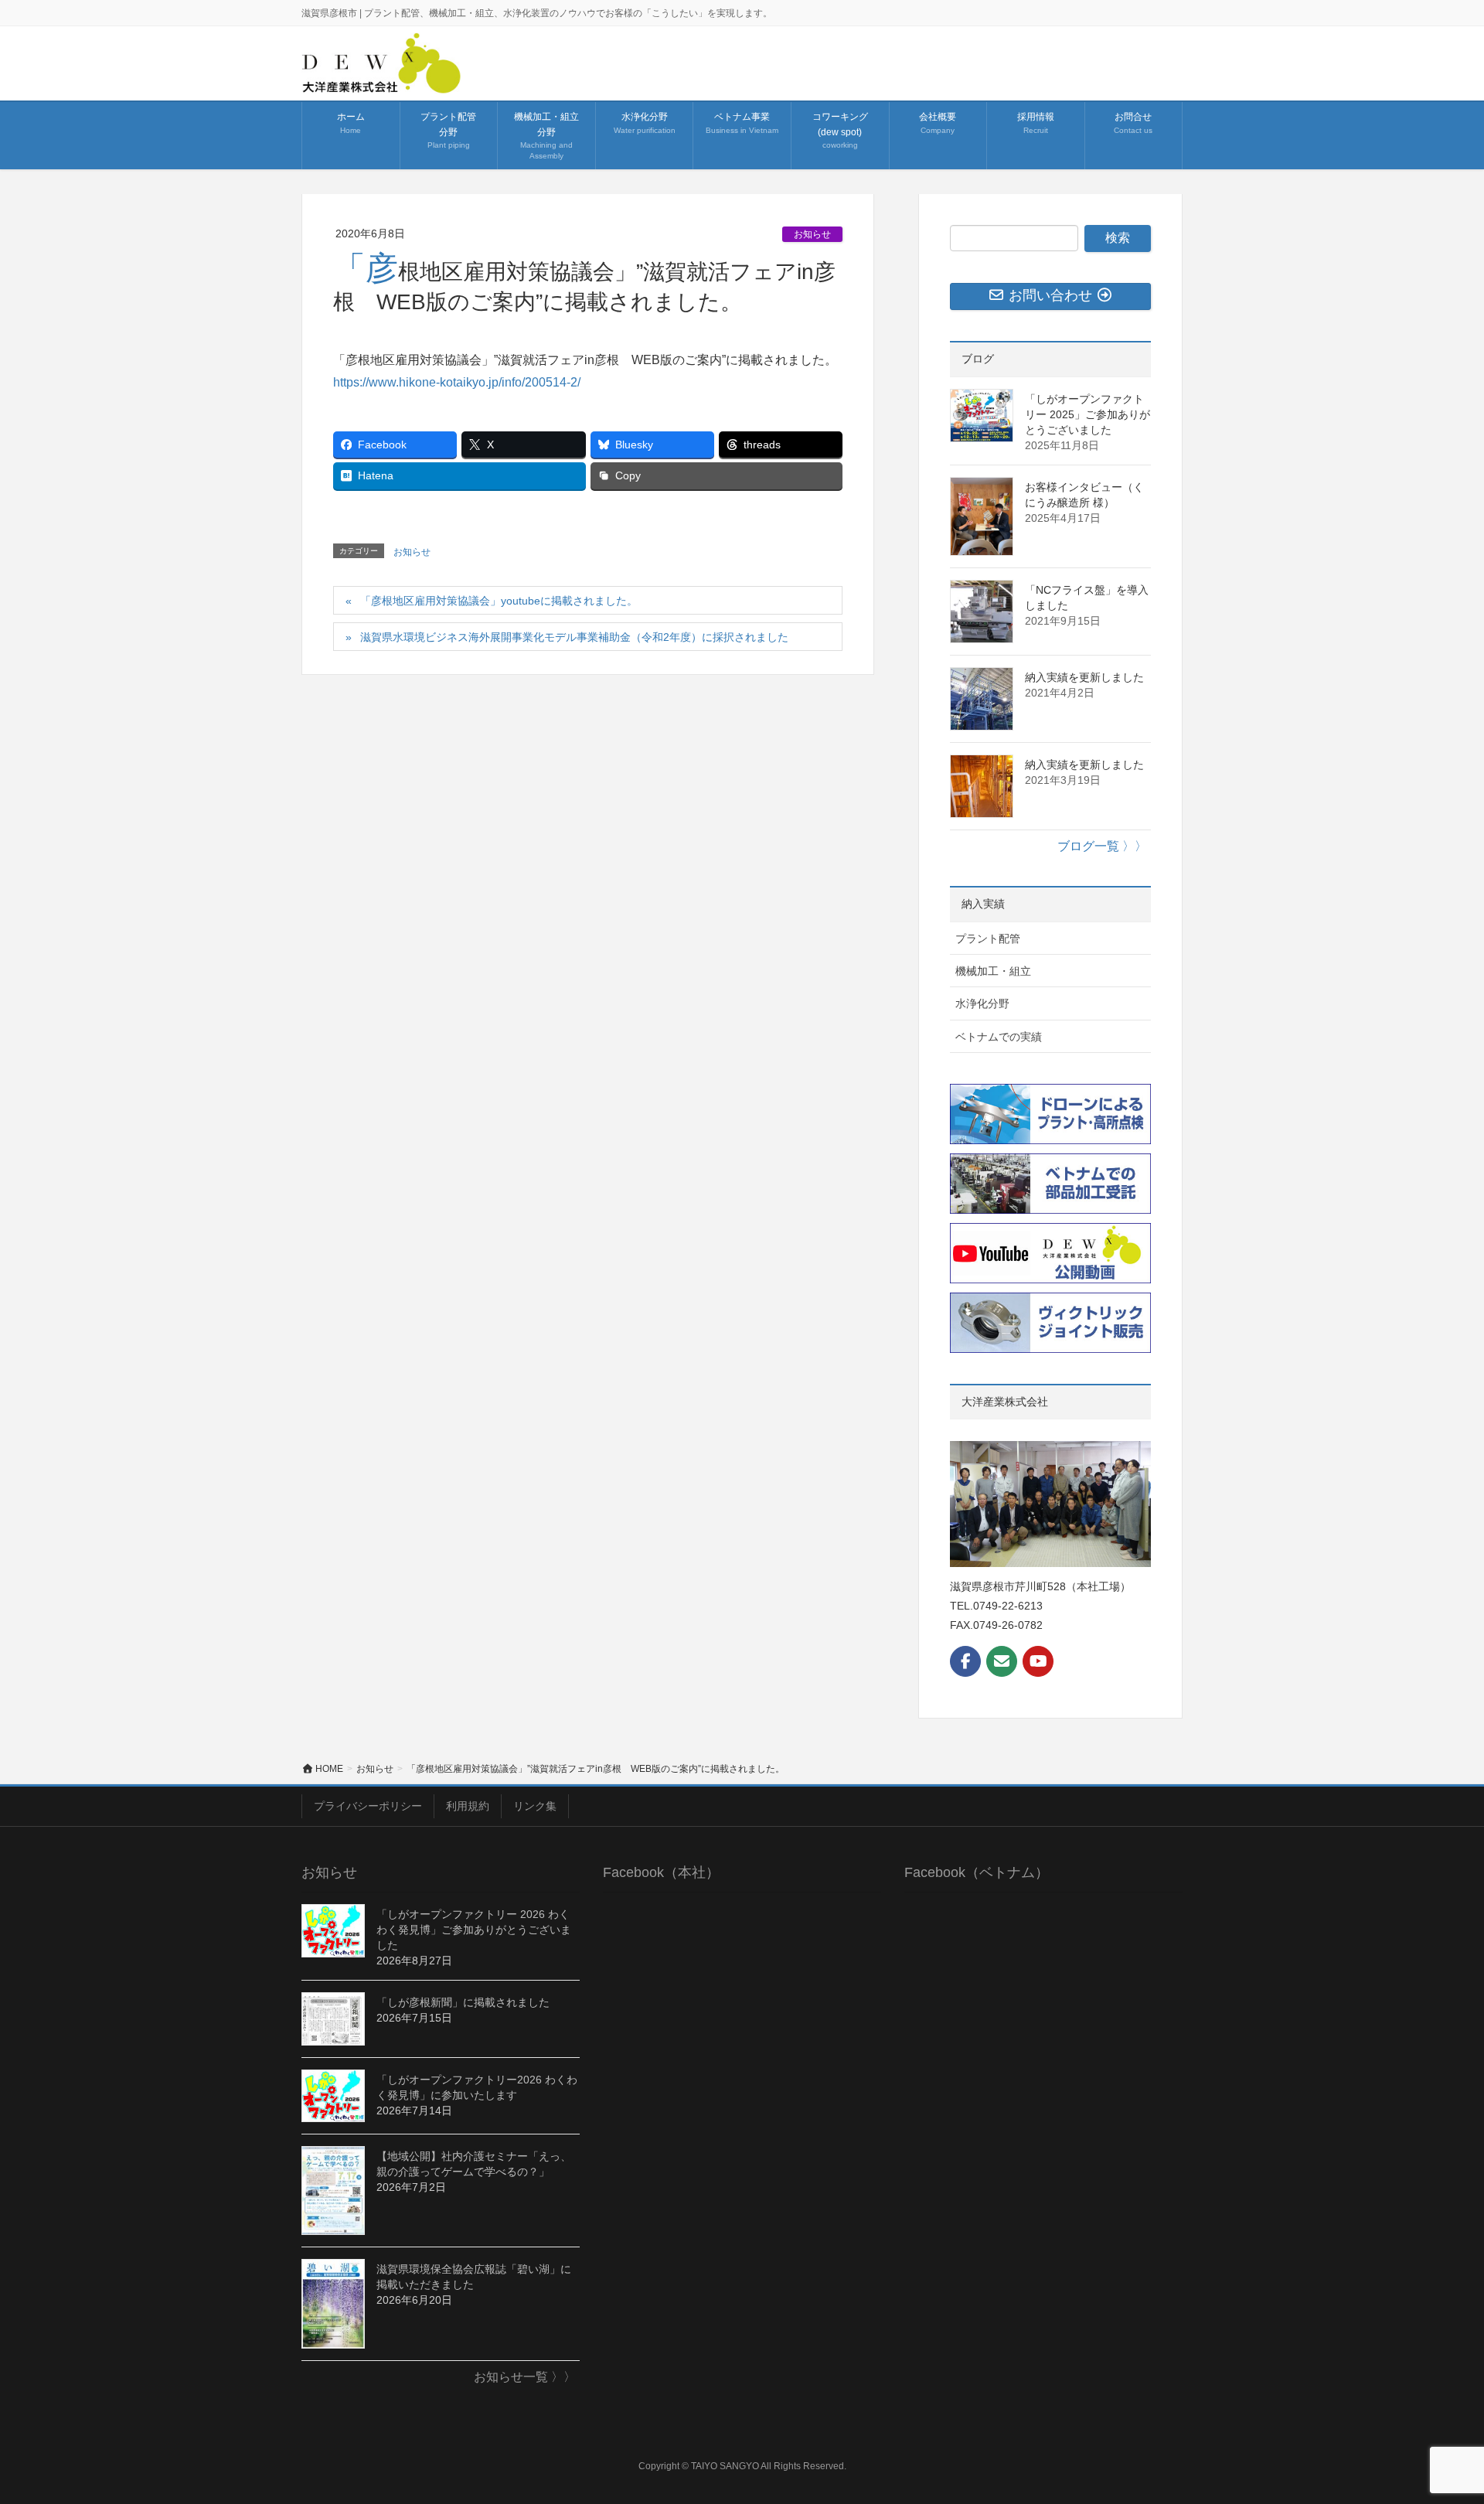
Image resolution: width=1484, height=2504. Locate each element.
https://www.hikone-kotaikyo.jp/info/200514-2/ (457, 382)
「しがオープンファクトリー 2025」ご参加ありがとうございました (1087, 414)
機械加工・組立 (993, 971)
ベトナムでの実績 (999, 1037)
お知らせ (812, 234)
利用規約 (468, 1806)
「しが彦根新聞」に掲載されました (463, 2002)
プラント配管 (988, 939)
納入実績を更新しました (1084, 677)
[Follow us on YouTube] (1038, 1661)
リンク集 (535, 1806)
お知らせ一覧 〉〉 (525, 2377)
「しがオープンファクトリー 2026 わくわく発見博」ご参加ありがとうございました (474, 1930)
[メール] (1002, 1661)
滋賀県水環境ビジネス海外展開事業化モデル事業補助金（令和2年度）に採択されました (574, 637)
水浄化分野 (982, 1003)
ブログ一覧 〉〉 (1102, 846)
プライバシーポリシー (368, 1806)
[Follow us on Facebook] (965, 1661)
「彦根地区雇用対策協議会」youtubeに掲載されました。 (499, 601)
